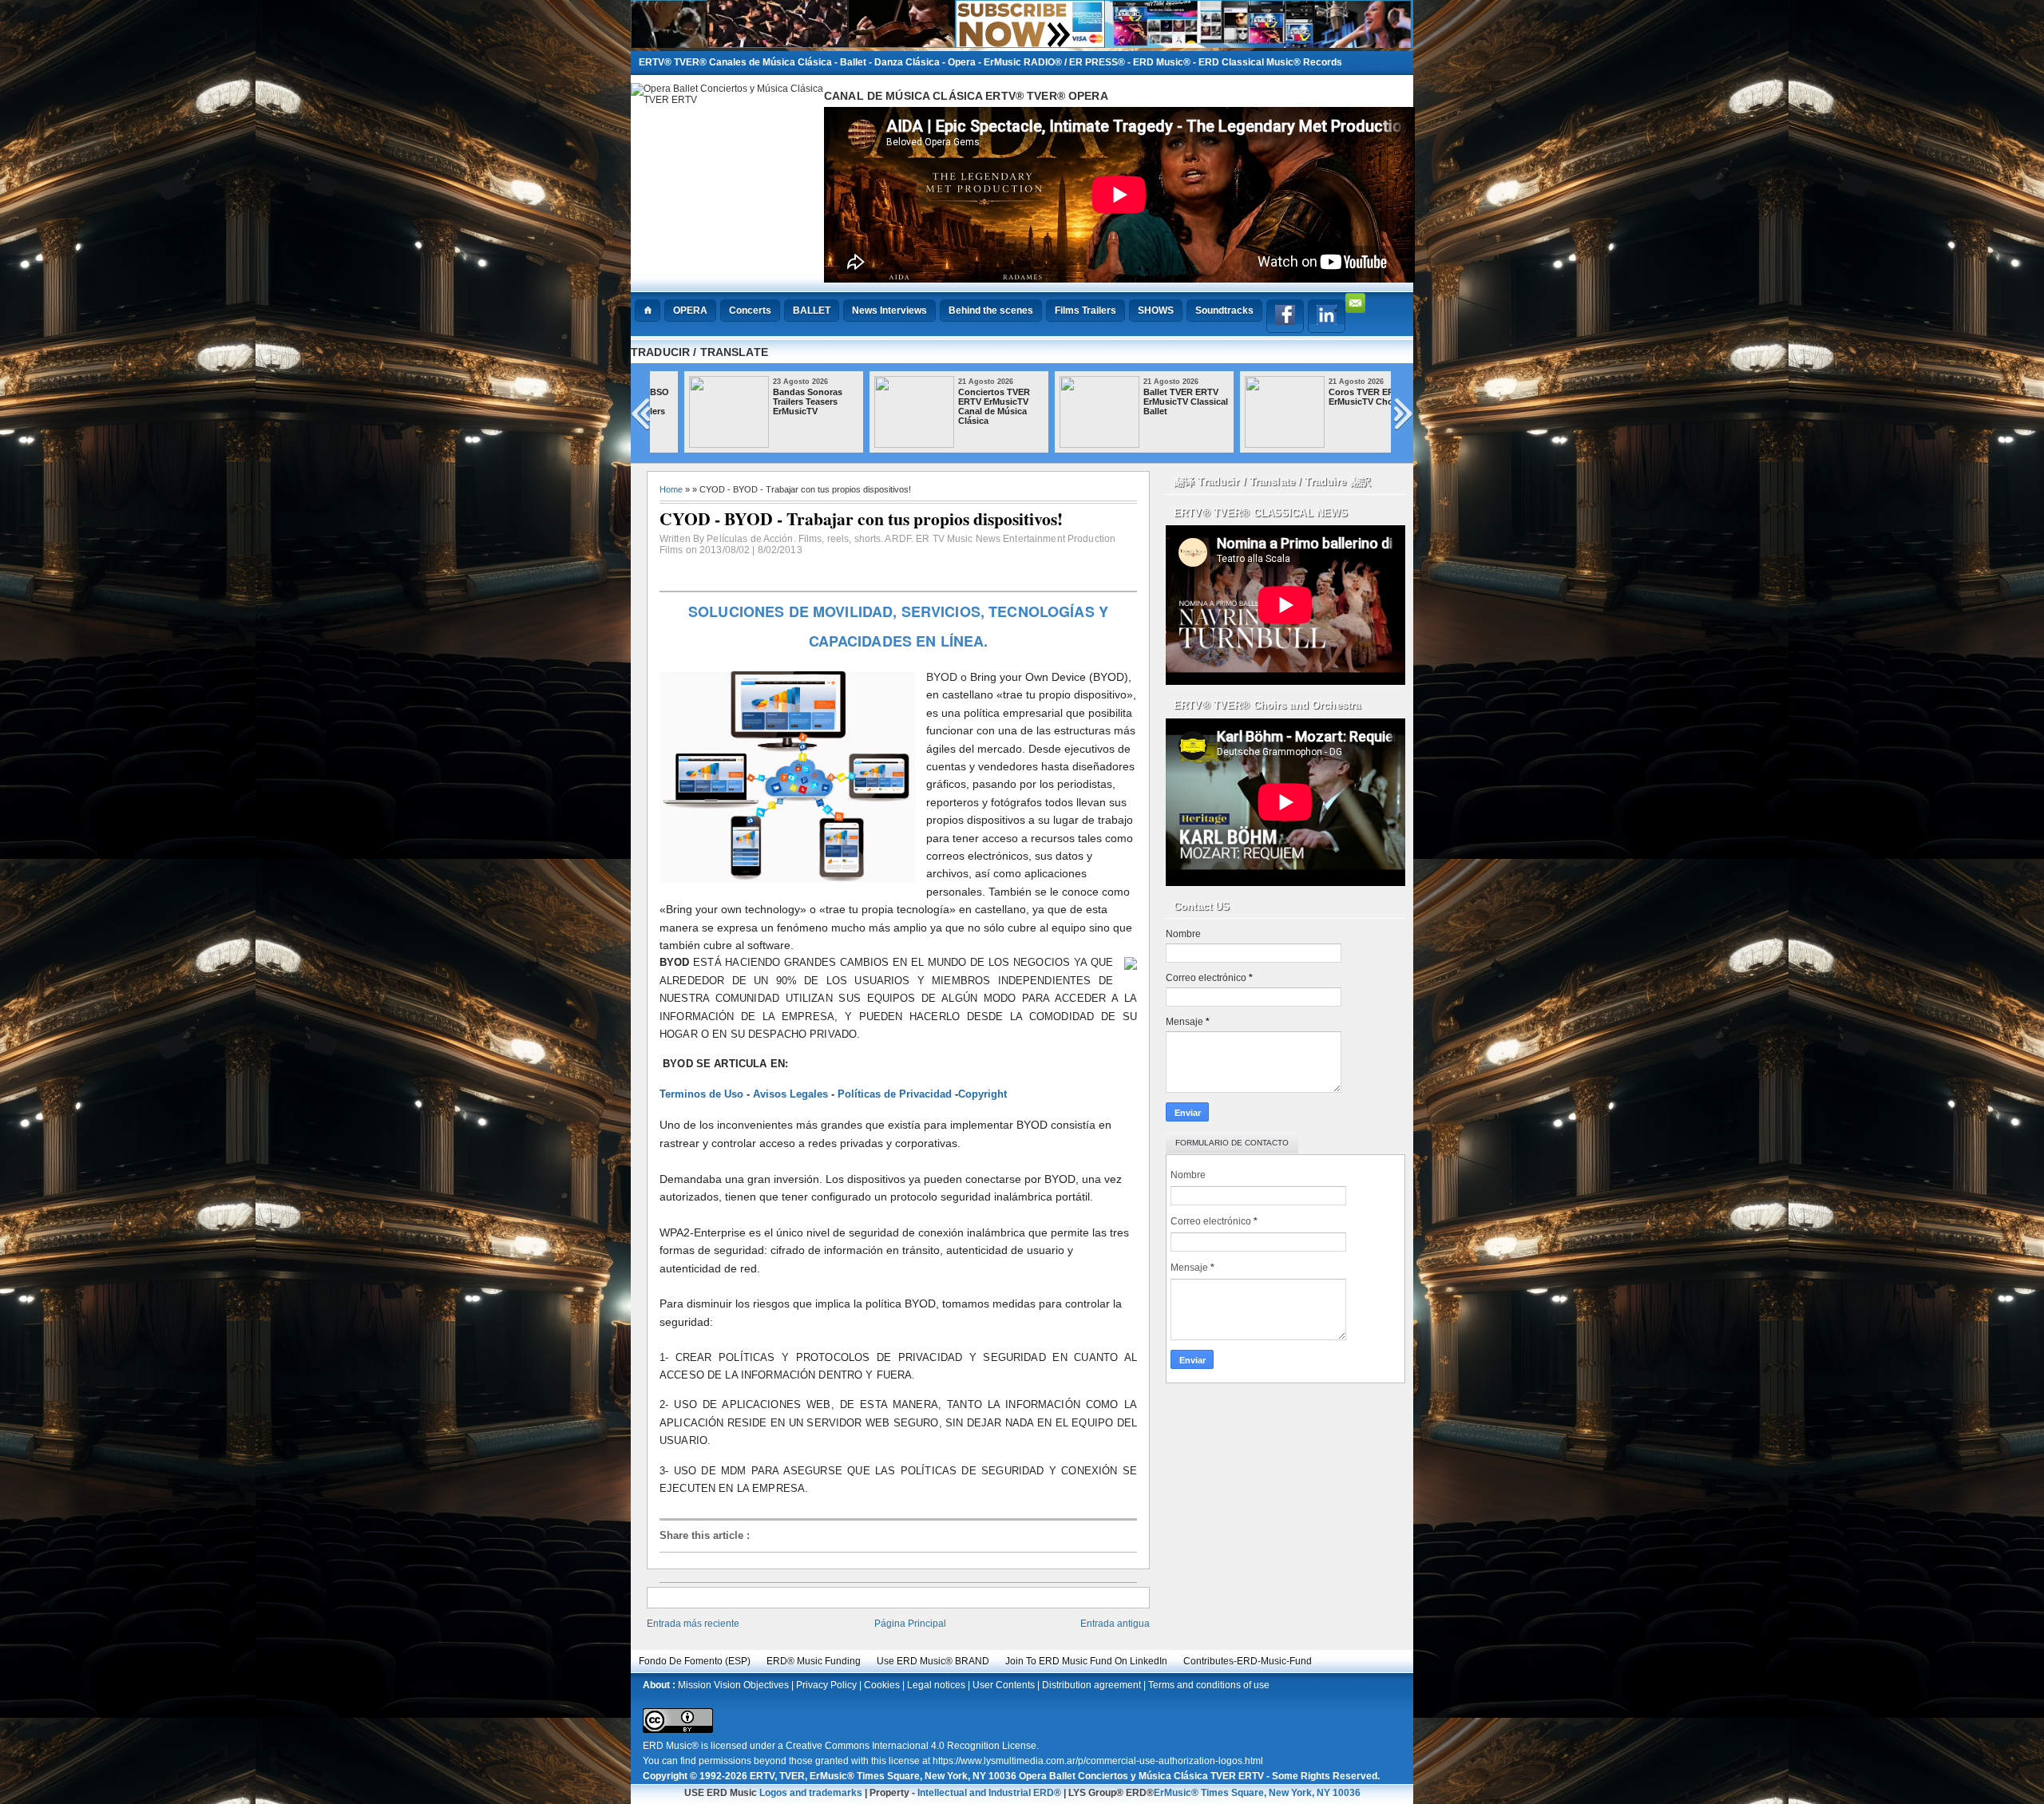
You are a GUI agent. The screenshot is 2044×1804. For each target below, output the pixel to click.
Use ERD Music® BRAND (933, 1661)
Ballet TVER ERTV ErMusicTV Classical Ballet (1156, 402)
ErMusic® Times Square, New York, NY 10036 (1257, 1793)
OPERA (690, 311)
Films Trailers (1085, 311)
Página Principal (910, 1624)
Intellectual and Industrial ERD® (989, 1793)
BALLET (812, 311)
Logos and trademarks (811, 1793)
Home (671, 489)
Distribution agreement (1091, 1685)
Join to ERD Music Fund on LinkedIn (1086, 1661)
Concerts (750, 311)
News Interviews (889, 311)
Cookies (882, 1685)
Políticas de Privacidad (895, 1094)
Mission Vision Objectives (733, 1685)
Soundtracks (1224, 311)
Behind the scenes (991, 311)
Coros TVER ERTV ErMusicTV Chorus (1338, 397)
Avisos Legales (790, 1094)
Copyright (982, 1094)
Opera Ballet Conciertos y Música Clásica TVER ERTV (1141, 1776)
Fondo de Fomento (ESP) (695, 1661)
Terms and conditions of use (1209, 1685)
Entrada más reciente (693, 1624)
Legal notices (936, 1685)
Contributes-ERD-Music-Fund (1248, 1661)
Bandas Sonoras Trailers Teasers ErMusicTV (778, 402)
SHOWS (1156, 311)
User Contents (1004, 1685)
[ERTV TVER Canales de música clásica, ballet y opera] (1022, 44)
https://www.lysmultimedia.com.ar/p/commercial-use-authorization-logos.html (1098, 1761)
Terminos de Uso (701, 1094)
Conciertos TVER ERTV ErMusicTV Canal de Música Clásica (965, 406)
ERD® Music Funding (814, 1661)
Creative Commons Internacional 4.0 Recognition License (911, 1746)
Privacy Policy (826, 1685)
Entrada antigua (1115, 1624)
